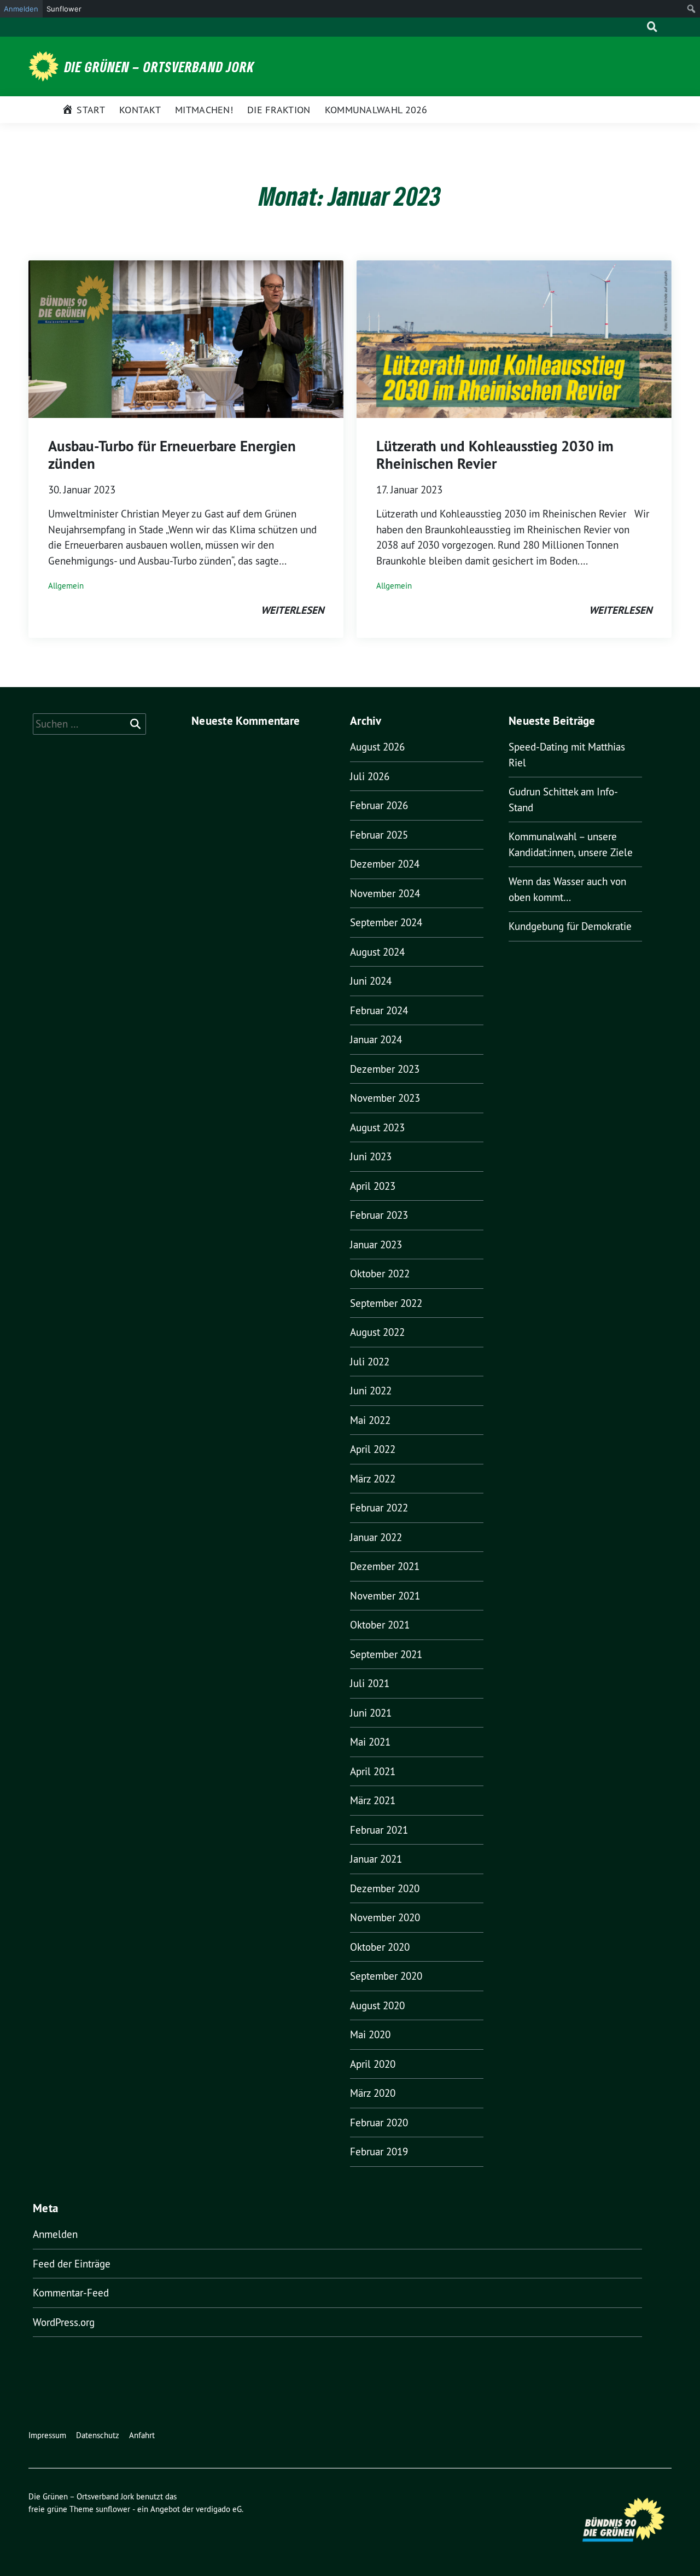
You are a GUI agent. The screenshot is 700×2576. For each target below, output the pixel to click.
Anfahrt (142, 2435)
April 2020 (373, 2064)
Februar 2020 (379, 2123)
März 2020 (373, 2093)
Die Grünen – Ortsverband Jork (159, 67)
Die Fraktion (279, 110)
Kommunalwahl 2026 (376, 110)
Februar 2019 (379, 2151)
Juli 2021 (370, 1683)
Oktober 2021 (380, 1625)
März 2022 (373, 1479)
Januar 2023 (376, 1245)
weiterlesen (292, 610)
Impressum (47, 2435)
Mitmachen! (204, 110)
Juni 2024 (371, 981)
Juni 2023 (371, 1156)
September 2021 (386, 1654)
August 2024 (377, 952)
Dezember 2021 (385, 1566)
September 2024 (386, 922)
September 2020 (386, 1976)
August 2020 (377, 2005)
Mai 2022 (370, 1420)
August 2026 (377, 747)
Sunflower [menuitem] (64, 9)
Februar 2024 (379, 1010)
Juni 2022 (371, 1391)
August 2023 (377, 1127)
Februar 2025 (379, 835)
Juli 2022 (370, 1362)
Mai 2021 (370, 1742)
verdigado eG (219, 2509)
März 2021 (373, 1800)
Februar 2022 (379, 1508)
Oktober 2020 (380, 1947)
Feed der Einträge (72, 2264)
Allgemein (66, 586)
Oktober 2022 (380, 1274)
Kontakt (140, 110)
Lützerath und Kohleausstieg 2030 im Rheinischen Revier (495, 455)
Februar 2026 (379, 805)
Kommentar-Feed (71, 2293)
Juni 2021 (371, 1713)
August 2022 (377, 1332)
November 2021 (385, 1596)
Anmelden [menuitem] (21, 9)
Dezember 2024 (385, 864)
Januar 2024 (376, 1039)
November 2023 (385, 1098)
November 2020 (385, 1917)
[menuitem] (692, 9)
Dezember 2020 (385, 1888)
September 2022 (386, 1303)
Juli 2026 (370, 776)
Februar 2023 (379, 1215)
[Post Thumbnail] (186, 338)
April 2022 (373, 1449)
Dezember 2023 (385, 1069)
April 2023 (373, 1186)
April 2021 (373, 1771)
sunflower (113, 2509)
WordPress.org (64, 2322)
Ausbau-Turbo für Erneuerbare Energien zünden (172, 455)
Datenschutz (98, 2435)
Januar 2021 (376, 1859)
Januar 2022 (376, 1537)
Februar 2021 (379, 1830)
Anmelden (55, 2234)
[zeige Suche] (652, 27)
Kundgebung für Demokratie (570, 926)
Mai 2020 (370, 2034)
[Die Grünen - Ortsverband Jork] (45, 65)
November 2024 (385, 893)
